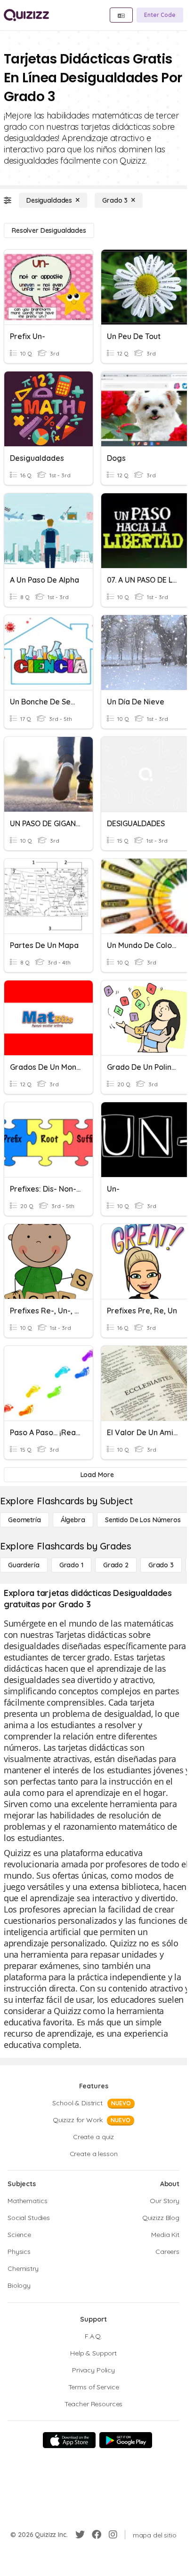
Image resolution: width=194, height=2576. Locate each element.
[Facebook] (97, 2535)
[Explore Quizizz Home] (26, 15)
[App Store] (69, 2440)
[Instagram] (113, 2535)
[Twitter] (80, 2535)
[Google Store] (126, 2440)
